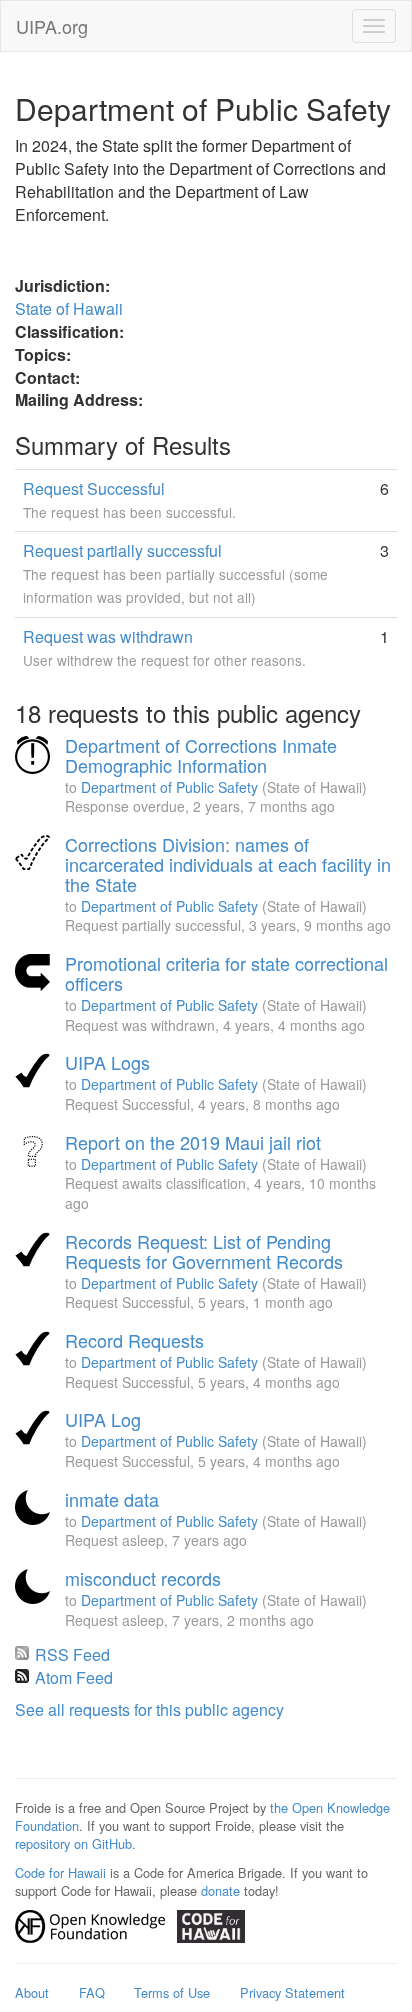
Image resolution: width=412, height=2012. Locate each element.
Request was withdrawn (108, 636)
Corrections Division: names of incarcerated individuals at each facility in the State (228, 864)
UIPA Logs (107, 1062)
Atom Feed (74, 1677)
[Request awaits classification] (35, 1153)
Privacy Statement (292, 1992)
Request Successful (94, 488)
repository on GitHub (73, 1843)
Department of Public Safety (169, 787)
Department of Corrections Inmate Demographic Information (201, 755)
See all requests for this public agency (149, 1709)
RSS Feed (72, 1654)
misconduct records (143, 1578)
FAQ (92, 1992)
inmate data (112, 1499)
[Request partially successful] (35, 855)
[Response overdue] (35, 756)
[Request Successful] (35, 1073)
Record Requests (134, 1340)
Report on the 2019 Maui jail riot (193, 1142)
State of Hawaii (69, 308)
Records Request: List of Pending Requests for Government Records (204, 1251)
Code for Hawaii (60, 1872)
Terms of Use (172, 1992)
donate (220, 1890)
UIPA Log (103, 1419)
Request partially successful (122, 550)
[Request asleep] (35, 1510)
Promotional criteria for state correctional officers (226, 973)
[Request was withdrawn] (35, 974)
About (32, 1992)
